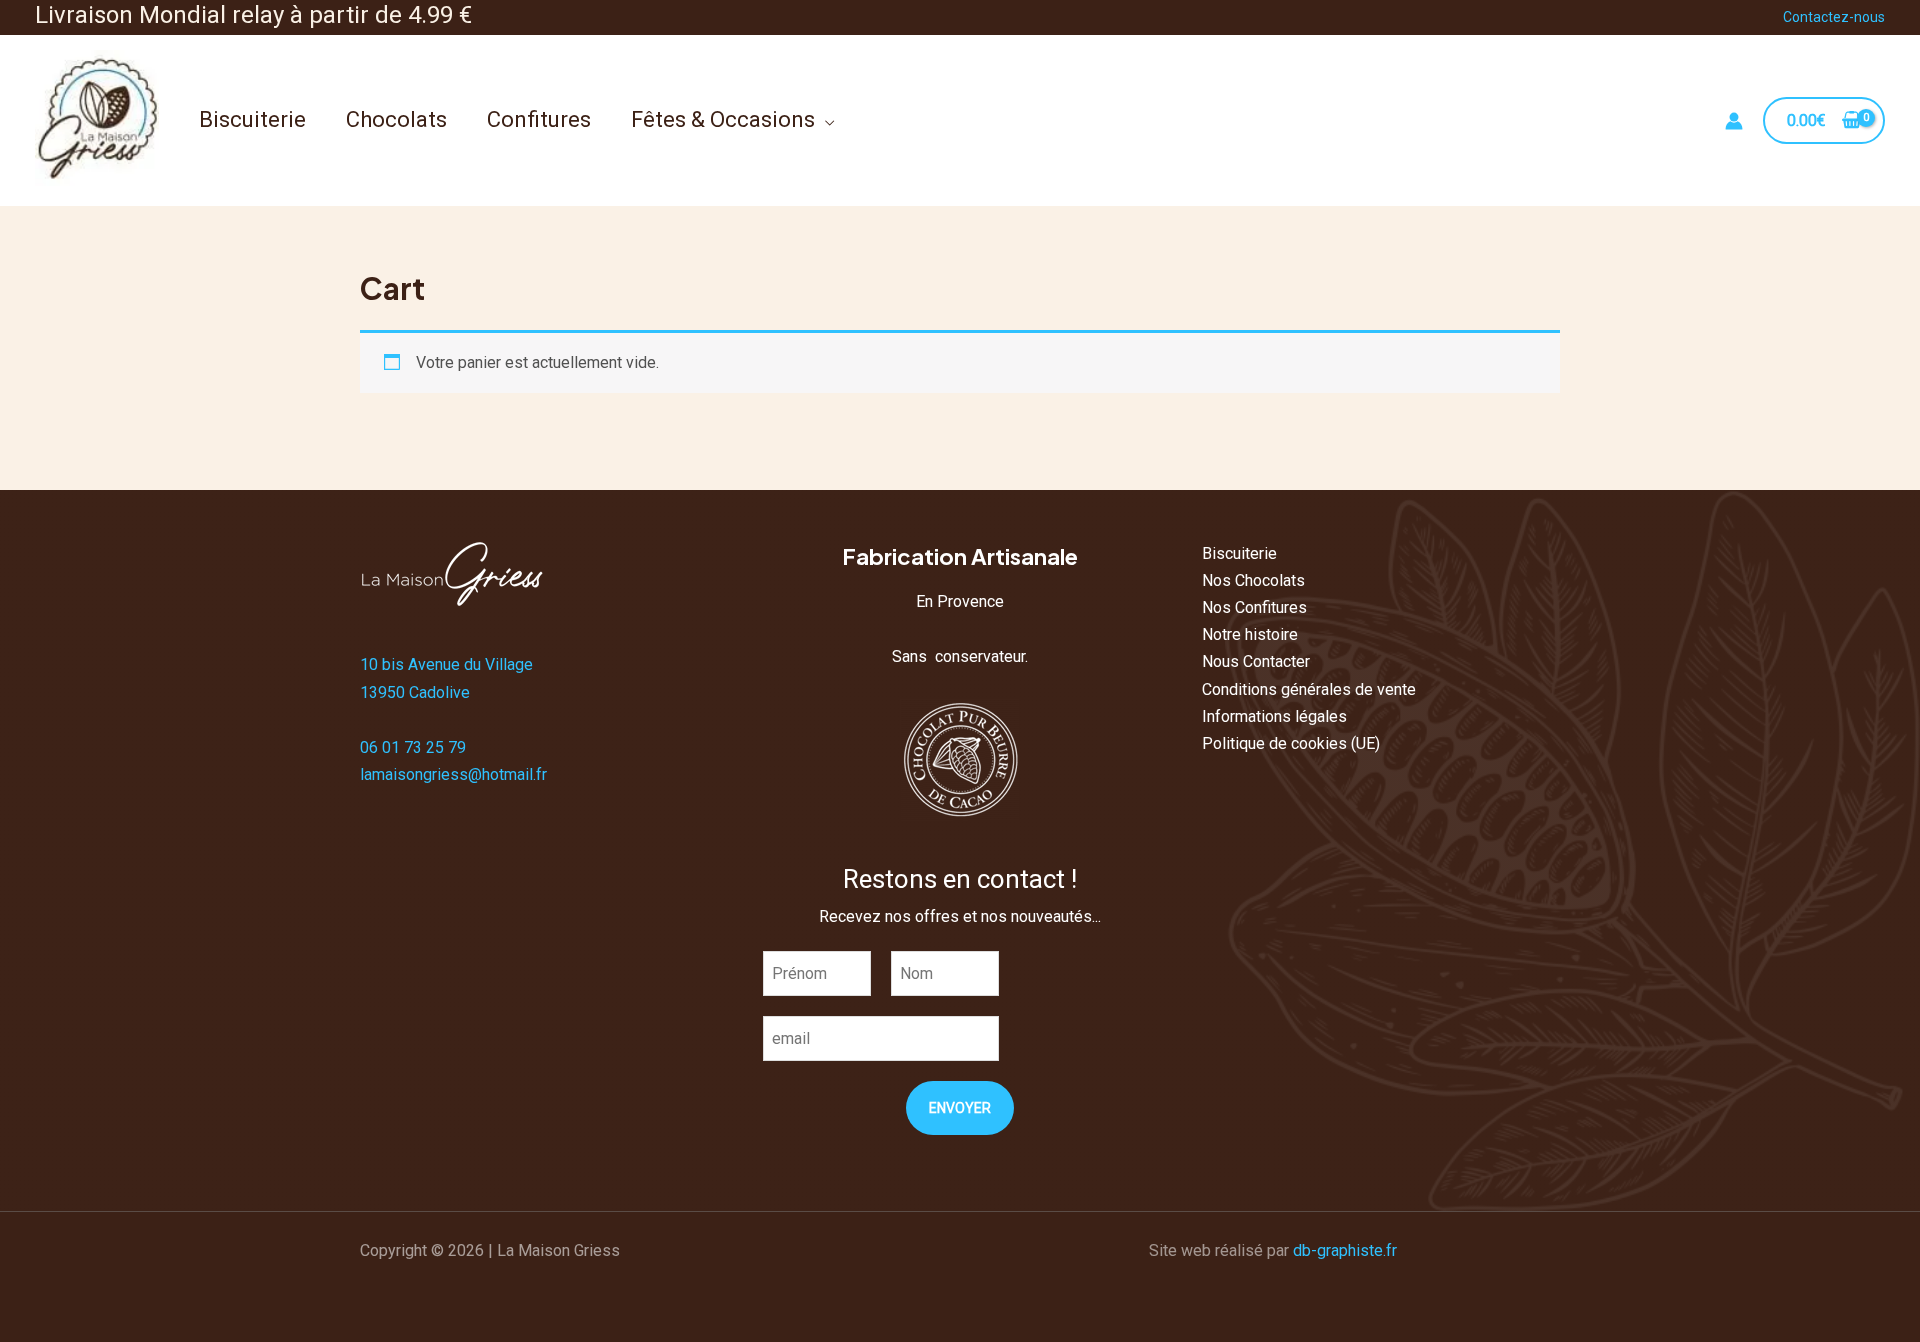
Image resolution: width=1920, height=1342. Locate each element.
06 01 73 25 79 (413, 747)
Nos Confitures (1254, 607)
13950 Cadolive (415, 692)
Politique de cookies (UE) (1291, 743)
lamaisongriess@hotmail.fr (453, 774)
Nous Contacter (1256, 661)
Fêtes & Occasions (723, 119)
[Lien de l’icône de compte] (1734, 121)
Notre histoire (1250, 634)
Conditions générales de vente (1309, 689)
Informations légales (1274, 716)
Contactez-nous (1834, 17)
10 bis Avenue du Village (446, 664)
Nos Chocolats (1253, 580)
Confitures (539, 119)
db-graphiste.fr (1345, 1250)
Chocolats (396, 119)
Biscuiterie (252, 119)
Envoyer (960, 1108)
